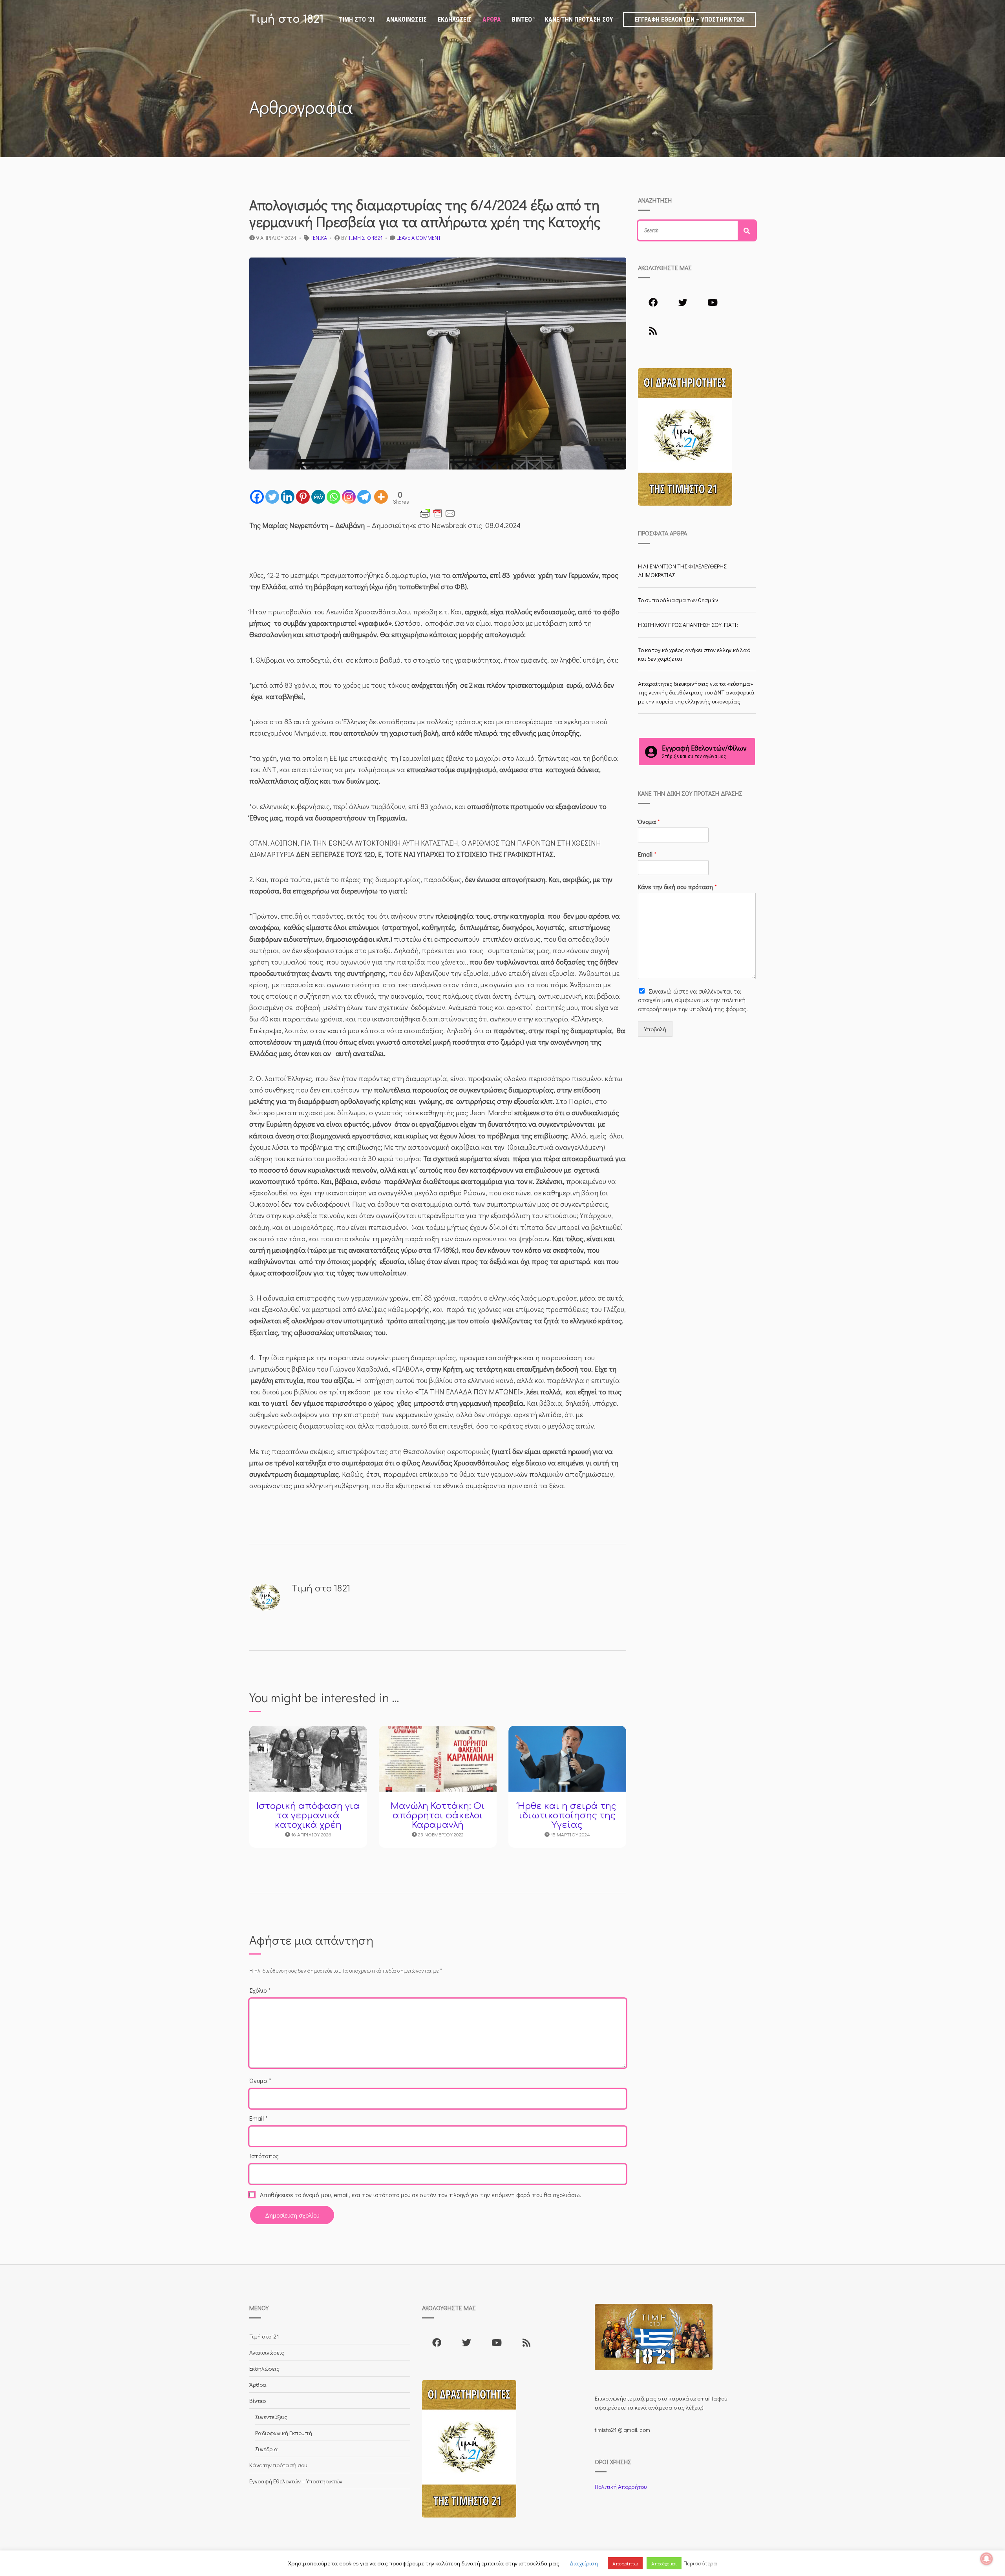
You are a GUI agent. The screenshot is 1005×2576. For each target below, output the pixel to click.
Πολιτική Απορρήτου (621, 2486)
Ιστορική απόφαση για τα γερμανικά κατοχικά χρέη (308, 1816)
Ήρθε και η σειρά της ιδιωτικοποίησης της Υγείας (567, 1816)
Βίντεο (522, 19)
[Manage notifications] (987, 2559)
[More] (381, 497)
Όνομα (260, 2080)
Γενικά (319, 238)
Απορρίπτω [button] (625, 2563)
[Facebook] (257, 497)
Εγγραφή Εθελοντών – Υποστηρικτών (689, 19)
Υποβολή (655, 1029)
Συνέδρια (267, 2449)
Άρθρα (492, 19)
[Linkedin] (288, 497)
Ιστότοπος (264, 2156)
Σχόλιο (260, 1990)
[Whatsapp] (333, 497)
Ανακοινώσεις (407, 19)
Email (259, 2118)
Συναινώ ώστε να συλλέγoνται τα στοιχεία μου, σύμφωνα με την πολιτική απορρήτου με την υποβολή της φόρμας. (693, 1000)
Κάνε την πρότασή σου (579, 19)
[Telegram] (364, 497)
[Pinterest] (303, 497)
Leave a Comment (419, 238)
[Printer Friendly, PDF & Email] (438, 513)
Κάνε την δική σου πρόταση (677, 887)
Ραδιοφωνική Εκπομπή (284, 2433)
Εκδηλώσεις (455, 19)
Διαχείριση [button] (584, 2563)
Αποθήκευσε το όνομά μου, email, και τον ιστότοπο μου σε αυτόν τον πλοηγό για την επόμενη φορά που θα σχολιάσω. (421, 2195)
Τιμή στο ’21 (357, 19)
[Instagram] (349, 497)
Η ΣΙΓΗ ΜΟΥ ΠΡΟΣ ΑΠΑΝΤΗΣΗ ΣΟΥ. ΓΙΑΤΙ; (688, 625)
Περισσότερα (700, 2563)
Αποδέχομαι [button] (664, 2563)
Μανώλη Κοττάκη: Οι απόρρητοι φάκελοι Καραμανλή (438, 1816)
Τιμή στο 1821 (286, 19)
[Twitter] (272, 497)
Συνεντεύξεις (271, 2417)
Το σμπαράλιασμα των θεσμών (678, 600)
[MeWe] (318, 497)
